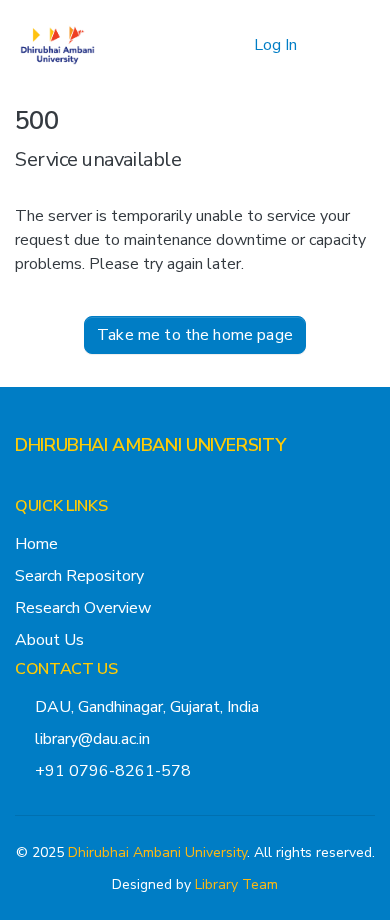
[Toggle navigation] (347, 45)
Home (36, 544)
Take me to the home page (195, 335)
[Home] (57, 45)
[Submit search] (206, 45)
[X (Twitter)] (23, 485)
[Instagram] (55, 485)
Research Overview (83, 608)
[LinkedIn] (87, 485)
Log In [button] (276, 45)
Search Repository (79, 576)
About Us (49, 640)
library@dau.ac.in (92, 739)
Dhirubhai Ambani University (157, 852)
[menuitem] (235, 45)
